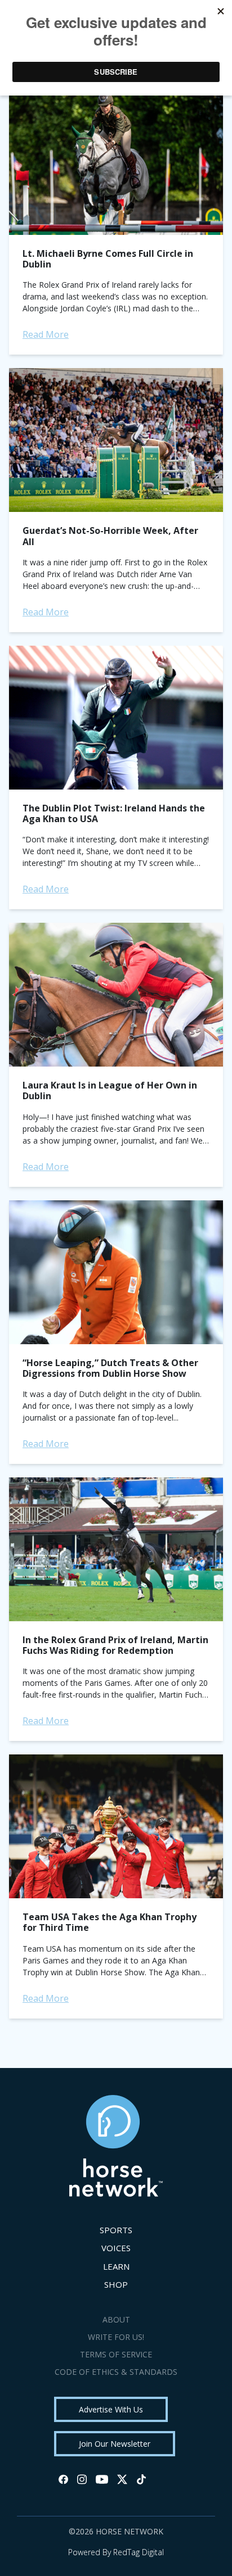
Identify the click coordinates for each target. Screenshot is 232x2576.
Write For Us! (116, 2337)
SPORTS (116, 2230)
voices (116, 2248)
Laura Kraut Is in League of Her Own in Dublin (110, 1090)
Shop (116, 2284)
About (116, 2319)
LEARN (116, 2266)
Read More (46, 334)
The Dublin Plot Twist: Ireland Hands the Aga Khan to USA (114, 813)
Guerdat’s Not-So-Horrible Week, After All (110, 536)
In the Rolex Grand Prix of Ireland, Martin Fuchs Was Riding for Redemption (115, 1645)
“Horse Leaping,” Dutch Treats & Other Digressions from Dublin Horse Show (110, 1368)
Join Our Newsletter (115, 2444)
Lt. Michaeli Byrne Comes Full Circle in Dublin (108, 259)
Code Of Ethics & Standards (116, 2372)
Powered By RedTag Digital (116, 2552)
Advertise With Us (111, 2409)
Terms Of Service (116, 2354)
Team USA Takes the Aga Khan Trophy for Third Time (110, 1922)
